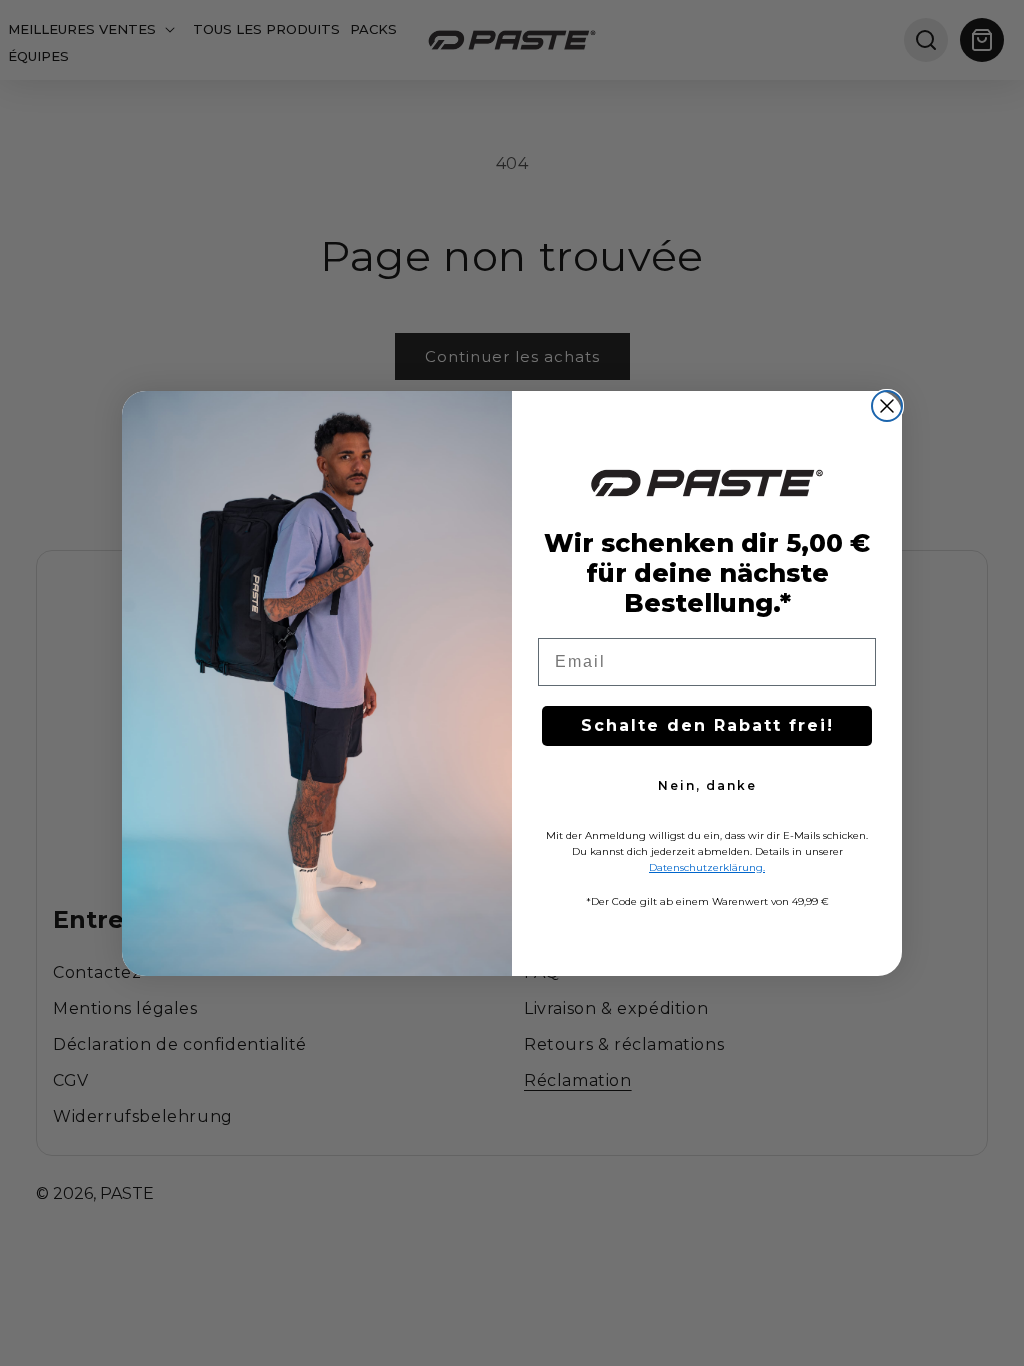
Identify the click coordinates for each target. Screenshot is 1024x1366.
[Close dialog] (887, 406)
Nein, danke (707, 785)
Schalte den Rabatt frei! (707, 725)
